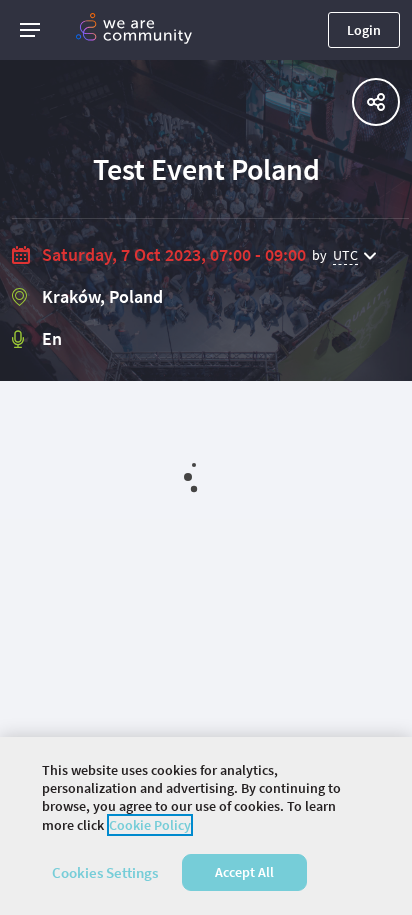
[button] (30, 30)
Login (364, 30)
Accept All (244, 872)
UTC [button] (345, 255)
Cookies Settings (105, 872)
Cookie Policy (150, 825)
